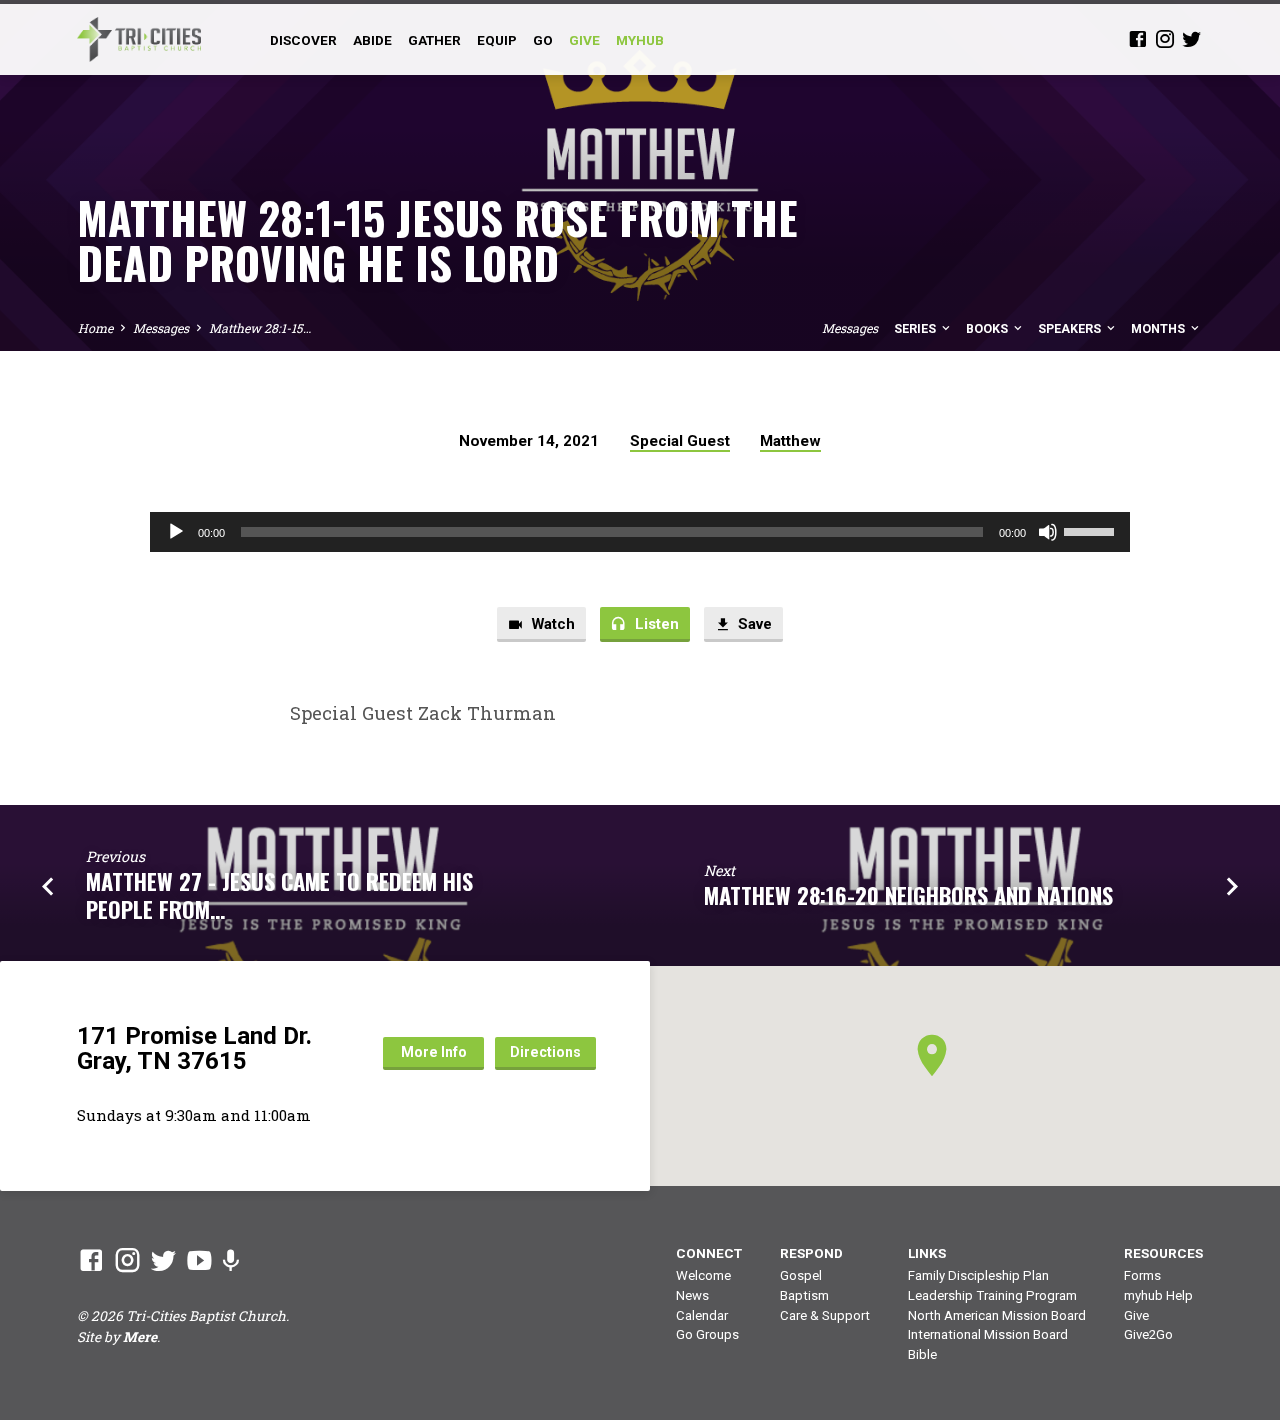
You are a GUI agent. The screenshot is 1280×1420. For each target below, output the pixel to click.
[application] (640, 532)
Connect (709, 1253)
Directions (545, 1052)
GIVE (584, 40)
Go (543, 40)
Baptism (804, 1295)
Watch (551, 624)
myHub (640, 40)
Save (753, 624)
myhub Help (1158, 1295)
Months (1159, 328)
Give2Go (1148, 1334)
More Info (434, 1052)
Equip (497, 40)
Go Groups (707, 1334)
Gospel (801, 1275)
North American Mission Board (997, 1315)
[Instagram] (1165, 38)
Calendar (702, 1315)
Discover (303, 40)
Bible (922, 1354)
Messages (161, 328)
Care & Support (825, 1315)
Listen (655, 624)
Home (95, 328)
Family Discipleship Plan (978, 1275)
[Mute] (1048, 532)
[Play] (176, 532)
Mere (140, 1337)
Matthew (790, 441)
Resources (1163, 1253)
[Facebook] (1138, 38)
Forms (1142, 1275)
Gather (434, 40)
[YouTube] (199, 1260)
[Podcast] (230, 1260)
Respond (811, 1253)
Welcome (703, 1275)
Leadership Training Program (992, 1295)
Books (988, 328)
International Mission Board (988, 1334)
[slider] (1092, 530)
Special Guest (680, 441)
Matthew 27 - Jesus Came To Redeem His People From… (279, 894)
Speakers (1071, 328)
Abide (372, 40)
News (692, 1295)
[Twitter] (1192, 38)
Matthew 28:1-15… (260, 328)
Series (916, 328)
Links (927, 1253)
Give (1136, 1315)
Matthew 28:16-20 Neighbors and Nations (908, 894)
